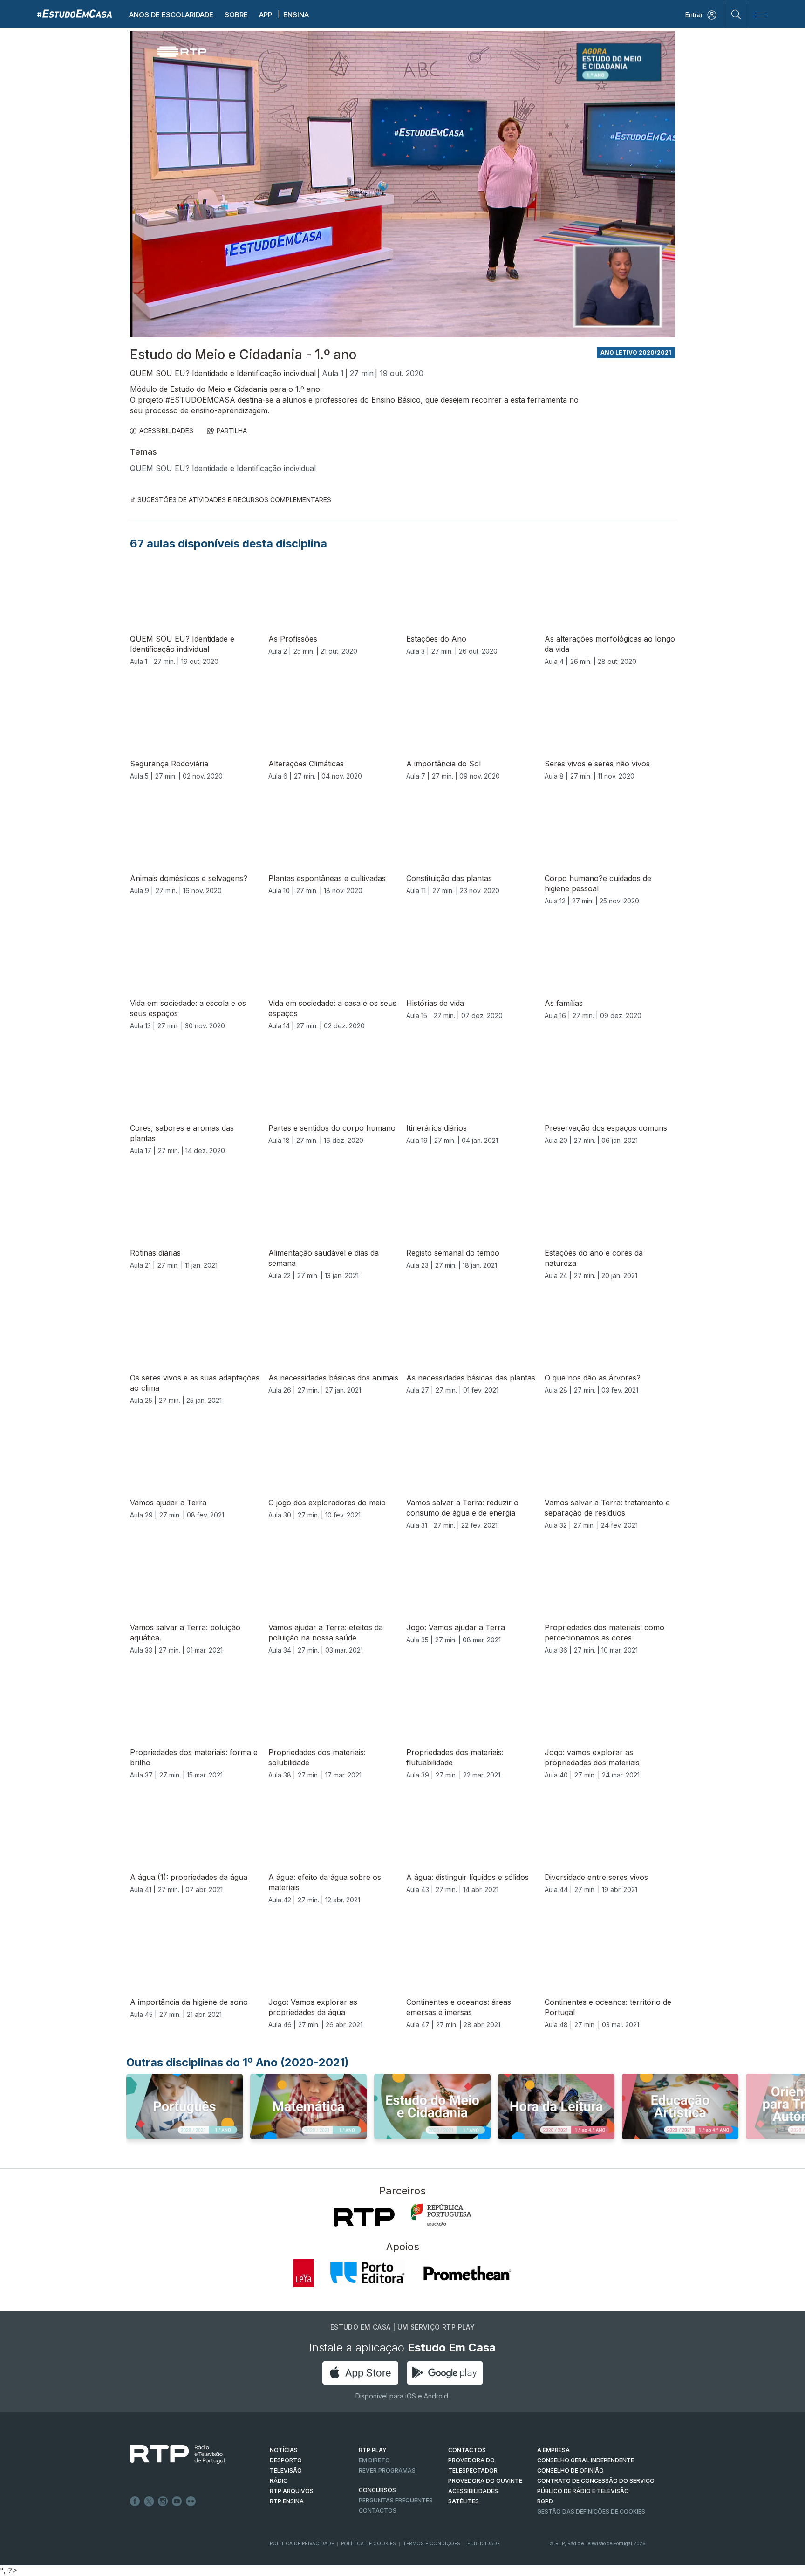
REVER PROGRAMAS (387, 2470)
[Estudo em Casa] (75, 13)
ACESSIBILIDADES (166, 431)
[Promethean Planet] (467, 2273)
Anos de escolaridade (171, 15)
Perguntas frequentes (396, 2500)
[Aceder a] (184, 2115)
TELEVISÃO (286, 2470)
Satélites (464, 2501)
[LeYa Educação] (304, 2273)
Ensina (296, 15)
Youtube (177, 2501)
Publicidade (484, 2543)
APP (266, 15)
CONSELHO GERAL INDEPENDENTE (586, 2460)
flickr (191, 2501)
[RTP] (364, 2217)
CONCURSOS (377, 2490)
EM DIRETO (374, 2460)
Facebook (135, 2501)
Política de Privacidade (302, 2543)
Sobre (236, 15)
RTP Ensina (287, 2501)
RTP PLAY (373, 2450)
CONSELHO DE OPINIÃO (570, 2470)
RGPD (545, 2501)
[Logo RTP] (170, 2454)
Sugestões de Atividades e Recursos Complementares (234, 500)
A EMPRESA (553, 2450)
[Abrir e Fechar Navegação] (760, 15)
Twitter (149, 2501)
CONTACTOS (467, 2450)
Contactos (378, 2511)
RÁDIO (279, 2481)
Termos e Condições (432, 2543)
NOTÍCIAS (284, 2450)
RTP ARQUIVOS (292, 2491)
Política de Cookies (368, 2543)
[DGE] (441, 2215)
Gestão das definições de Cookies (591, 2511)
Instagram (163, 2501)
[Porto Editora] (368, 2273)
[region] (402, 184)
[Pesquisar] (736, 14)
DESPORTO (286, 2460)
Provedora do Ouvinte (485, 2481)
